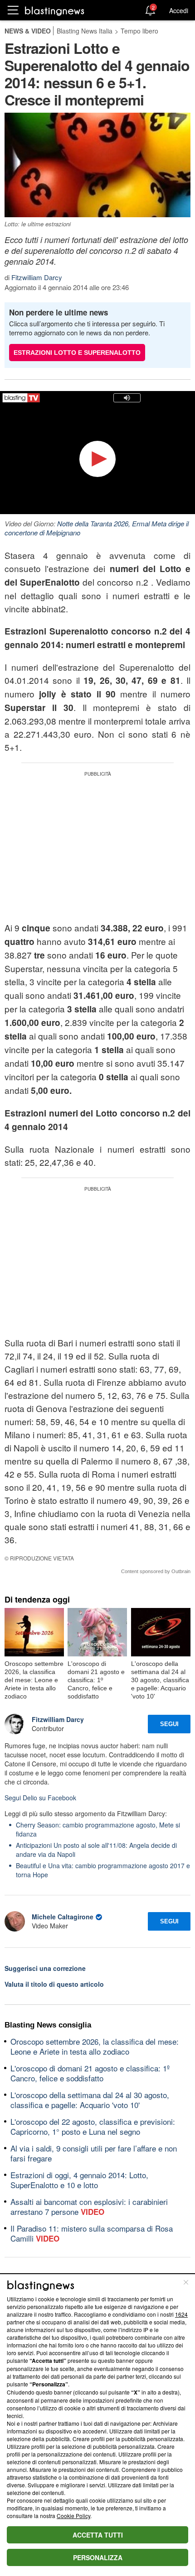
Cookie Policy (73, 2516)
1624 (181, 2314)
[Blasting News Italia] (55, 11)
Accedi (179, 10)
